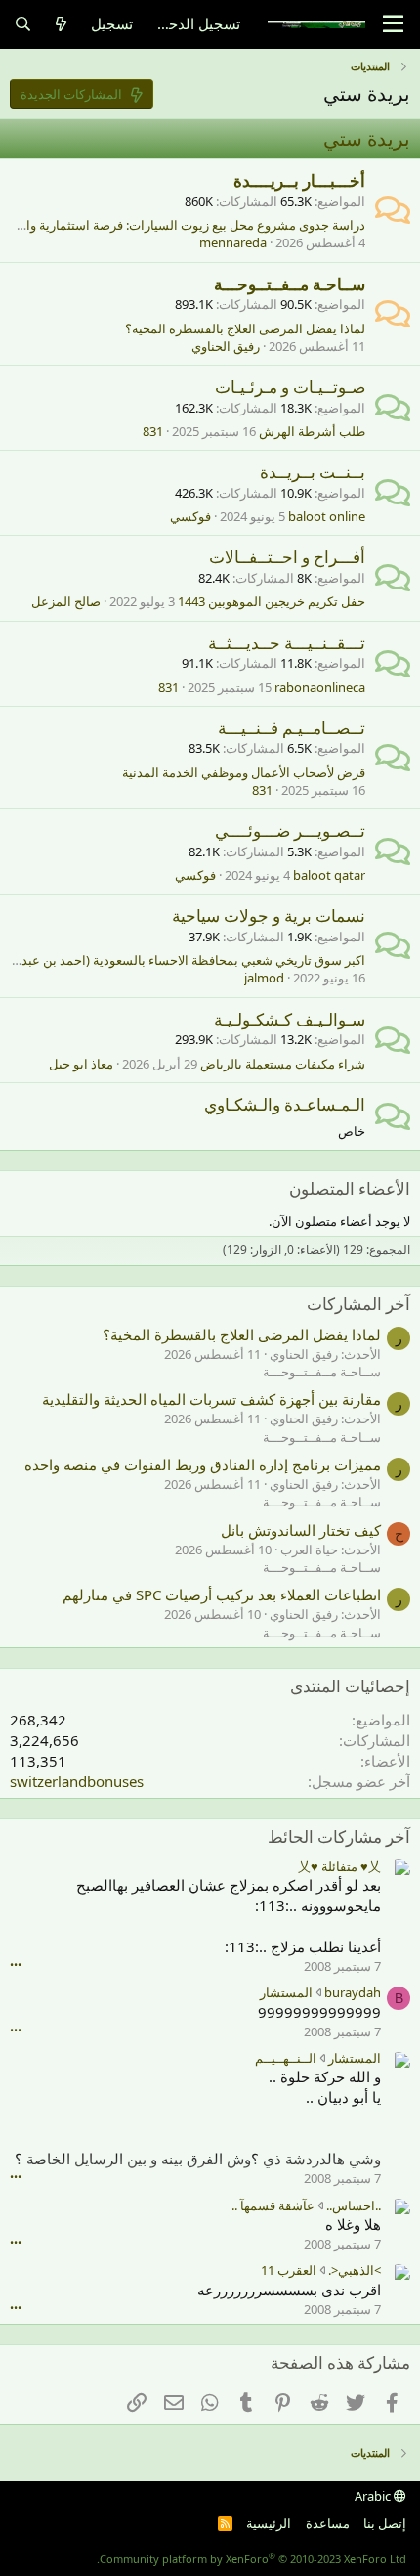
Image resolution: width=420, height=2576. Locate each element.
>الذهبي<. (355, 2270)
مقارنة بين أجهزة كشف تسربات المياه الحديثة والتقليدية (211, 1399)
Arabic (374, 2496)
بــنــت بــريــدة (313, 472)
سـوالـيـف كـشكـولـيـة (290, 1019)
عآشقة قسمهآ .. (273, 2205)
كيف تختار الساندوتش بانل (301, 1530)
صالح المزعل (66, 601)
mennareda (233, 242)
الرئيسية (269, 2523)
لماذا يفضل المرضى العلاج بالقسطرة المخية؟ (245, 328)
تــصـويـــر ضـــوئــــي (290, 830)
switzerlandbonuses (77, 1781)
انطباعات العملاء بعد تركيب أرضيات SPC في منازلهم (222, 1594)
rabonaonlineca (320, 687)
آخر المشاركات (358, 1304)
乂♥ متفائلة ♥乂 (339, 1866)
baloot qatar (329, 875)
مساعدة (328, 2523)
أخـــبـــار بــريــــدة (299, 180)
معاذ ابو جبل (81, 1064)
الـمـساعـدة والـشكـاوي (285, 1104)
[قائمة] (393, 24)
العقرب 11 (289, 2270)
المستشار (286, 1992)
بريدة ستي (367, 138)
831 (153, 431)
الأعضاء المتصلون (350, 1188)
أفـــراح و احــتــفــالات (287, 557)
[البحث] (23, 24)
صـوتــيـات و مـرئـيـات (290, 387)
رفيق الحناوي (226, 346)
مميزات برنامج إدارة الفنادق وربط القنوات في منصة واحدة (203, 1464)
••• (16, 1965)
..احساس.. (354, 2205)
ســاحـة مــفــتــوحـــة (290, 284)
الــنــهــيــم (286, 2058)
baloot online (327, 516)
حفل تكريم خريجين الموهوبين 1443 (272, 601)
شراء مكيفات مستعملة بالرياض (283, 1064)
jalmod (264, 978)
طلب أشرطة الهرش (312, 431)
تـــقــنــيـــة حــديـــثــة (287, 643)
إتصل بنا (385, 2523)
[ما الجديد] (61, 24)
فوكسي (190, 516)
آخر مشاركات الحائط (339, 1836)
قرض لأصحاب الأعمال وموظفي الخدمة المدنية (244, 772)
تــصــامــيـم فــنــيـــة (292, 728)
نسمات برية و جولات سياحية (269, 916)
